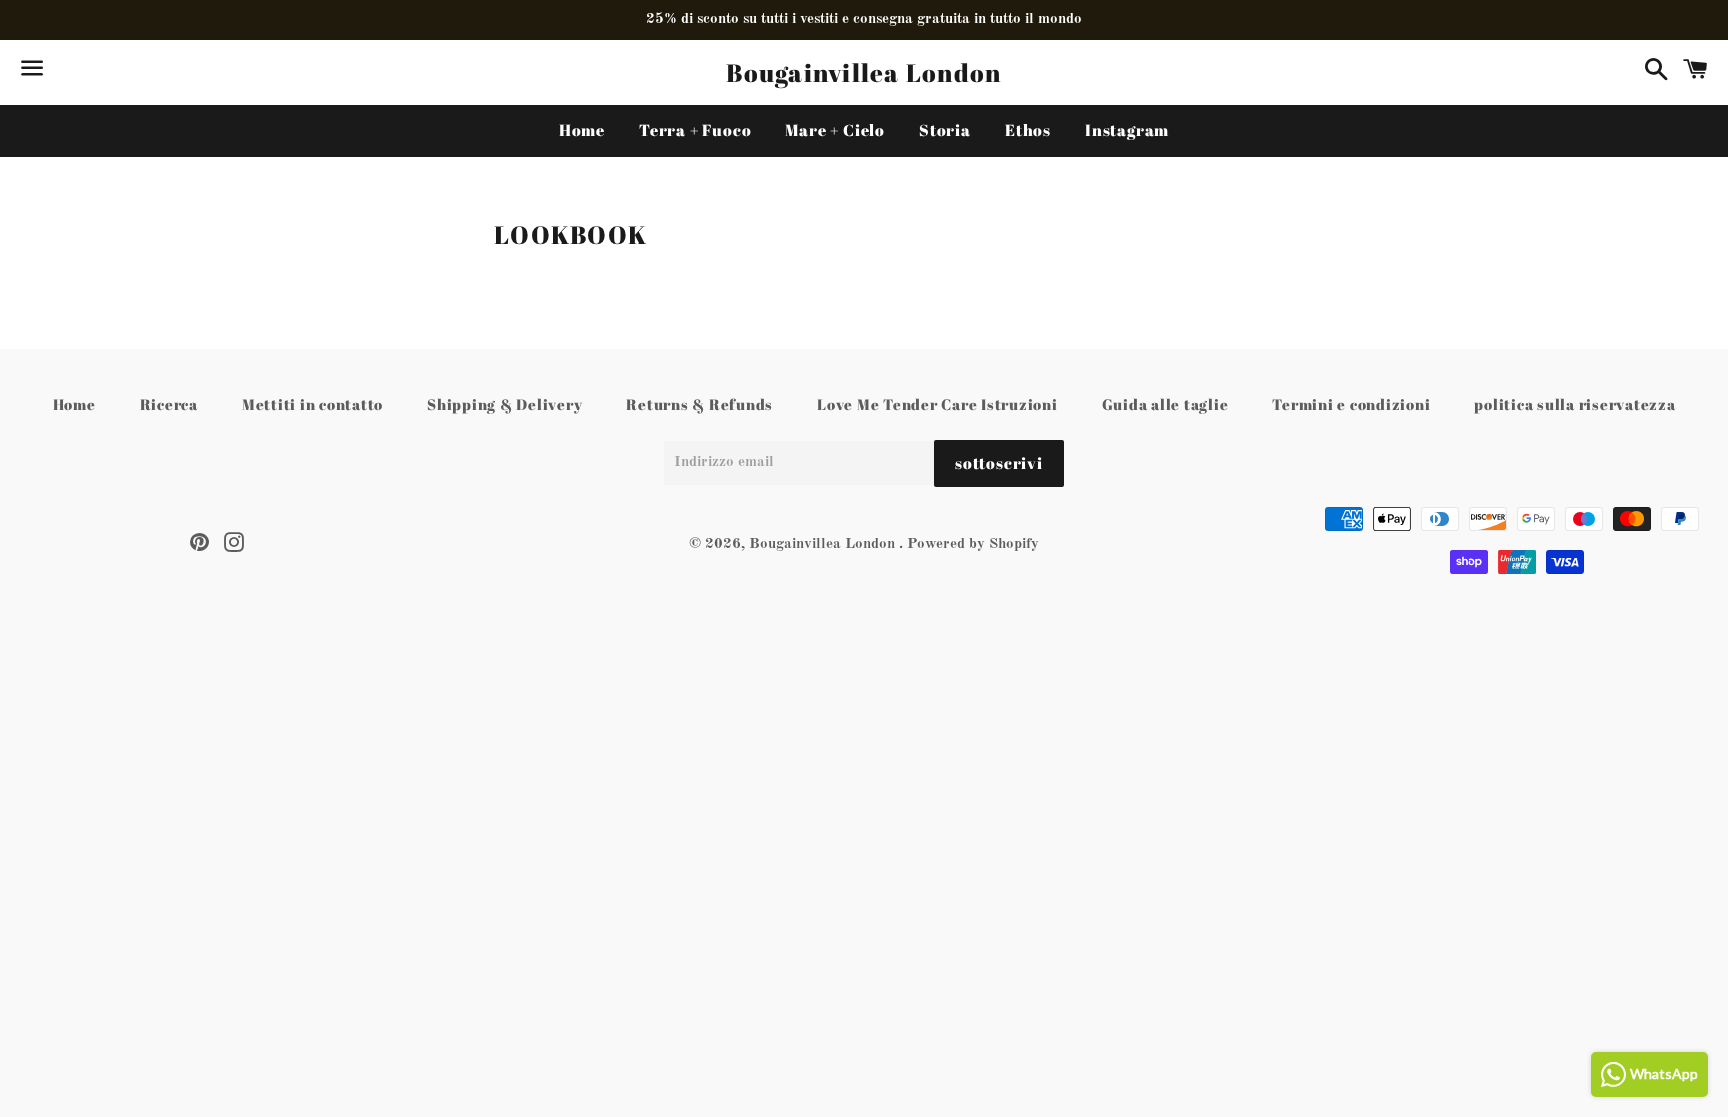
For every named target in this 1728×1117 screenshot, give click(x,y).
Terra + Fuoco (695, 130)
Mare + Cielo (835, 130)
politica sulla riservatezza (1574, 404)
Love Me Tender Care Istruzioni (937, 404)
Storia (945, 130)
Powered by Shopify (973, 544)
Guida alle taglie (1165, 404)
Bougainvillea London (863, 72)
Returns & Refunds (699, 404)
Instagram (1127, 130)
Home (582, 130)
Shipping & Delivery (504, 404)
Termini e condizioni (1351, 404)
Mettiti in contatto (312, 404)
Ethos (1028, 130)
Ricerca (169, 404)
